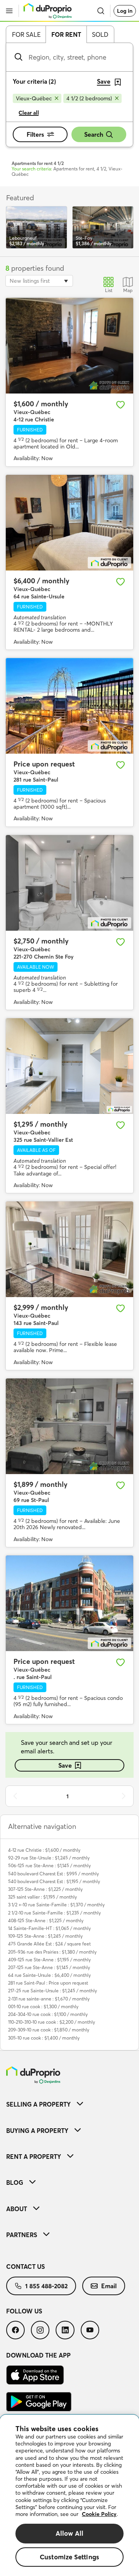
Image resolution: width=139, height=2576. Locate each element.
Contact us (25, 2267)
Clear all (29, 113)
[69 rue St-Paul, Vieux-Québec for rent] (69, 1426)
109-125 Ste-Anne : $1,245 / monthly (45, 1936)
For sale (26, 34)
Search (94, 134)
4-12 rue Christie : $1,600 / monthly (44, 1850)
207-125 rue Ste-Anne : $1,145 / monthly (49, 1967)
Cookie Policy (99, 2514)
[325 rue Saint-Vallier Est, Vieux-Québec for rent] (69, 1066)
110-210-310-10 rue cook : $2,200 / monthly (52, 2022)
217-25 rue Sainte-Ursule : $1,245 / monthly (53, 1991)
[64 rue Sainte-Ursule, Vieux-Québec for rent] (69, 523)
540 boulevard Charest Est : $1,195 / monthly (54, 1881)
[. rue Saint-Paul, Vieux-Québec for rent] (69, 1603)
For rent (66, 34)
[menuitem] (69, 2104)
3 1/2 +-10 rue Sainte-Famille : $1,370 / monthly (56, 1905)
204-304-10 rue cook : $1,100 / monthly (48, 2014)
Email (109, 2286)
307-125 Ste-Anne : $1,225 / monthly (45, 1889)
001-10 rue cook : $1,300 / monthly (43, 2006)
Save (65, 1765)
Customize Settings (69, 2557)
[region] (69, 2495)
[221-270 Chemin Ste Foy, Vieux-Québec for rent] (69, 883)
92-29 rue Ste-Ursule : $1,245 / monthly (49, 1858)
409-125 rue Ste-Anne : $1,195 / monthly (49, 1960)
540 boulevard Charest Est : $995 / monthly (53, 1874)
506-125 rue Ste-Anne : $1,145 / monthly (49, 1865)
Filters (35, 134)
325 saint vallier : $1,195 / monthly (42, 1897)
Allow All (70, 2533)
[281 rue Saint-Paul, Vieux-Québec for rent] (69, 706)
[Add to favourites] (120, 405)
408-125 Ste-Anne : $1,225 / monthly (46, 1920)
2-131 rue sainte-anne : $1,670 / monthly (49, 1999)
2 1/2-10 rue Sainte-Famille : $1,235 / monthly (54, 1913)
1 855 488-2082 (46, 2286)
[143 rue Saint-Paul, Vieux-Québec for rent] (69, 1249)
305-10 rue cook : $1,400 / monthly (44, 2038)
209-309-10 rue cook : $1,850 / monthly (49, 2030)
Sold (100, 34)
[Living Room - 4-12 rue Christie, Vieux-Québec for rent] (69, 346)
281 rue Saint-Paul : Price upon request (48, 1983)
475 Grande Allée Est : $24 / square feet (49, 1944)
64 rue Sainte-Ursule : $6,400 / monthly (49, 1975)
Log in (125, 11)
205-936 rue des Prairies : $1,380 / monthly (52, 1952)
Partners (22, 2235)
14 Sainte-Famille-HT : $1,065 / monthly (49, 1928)
